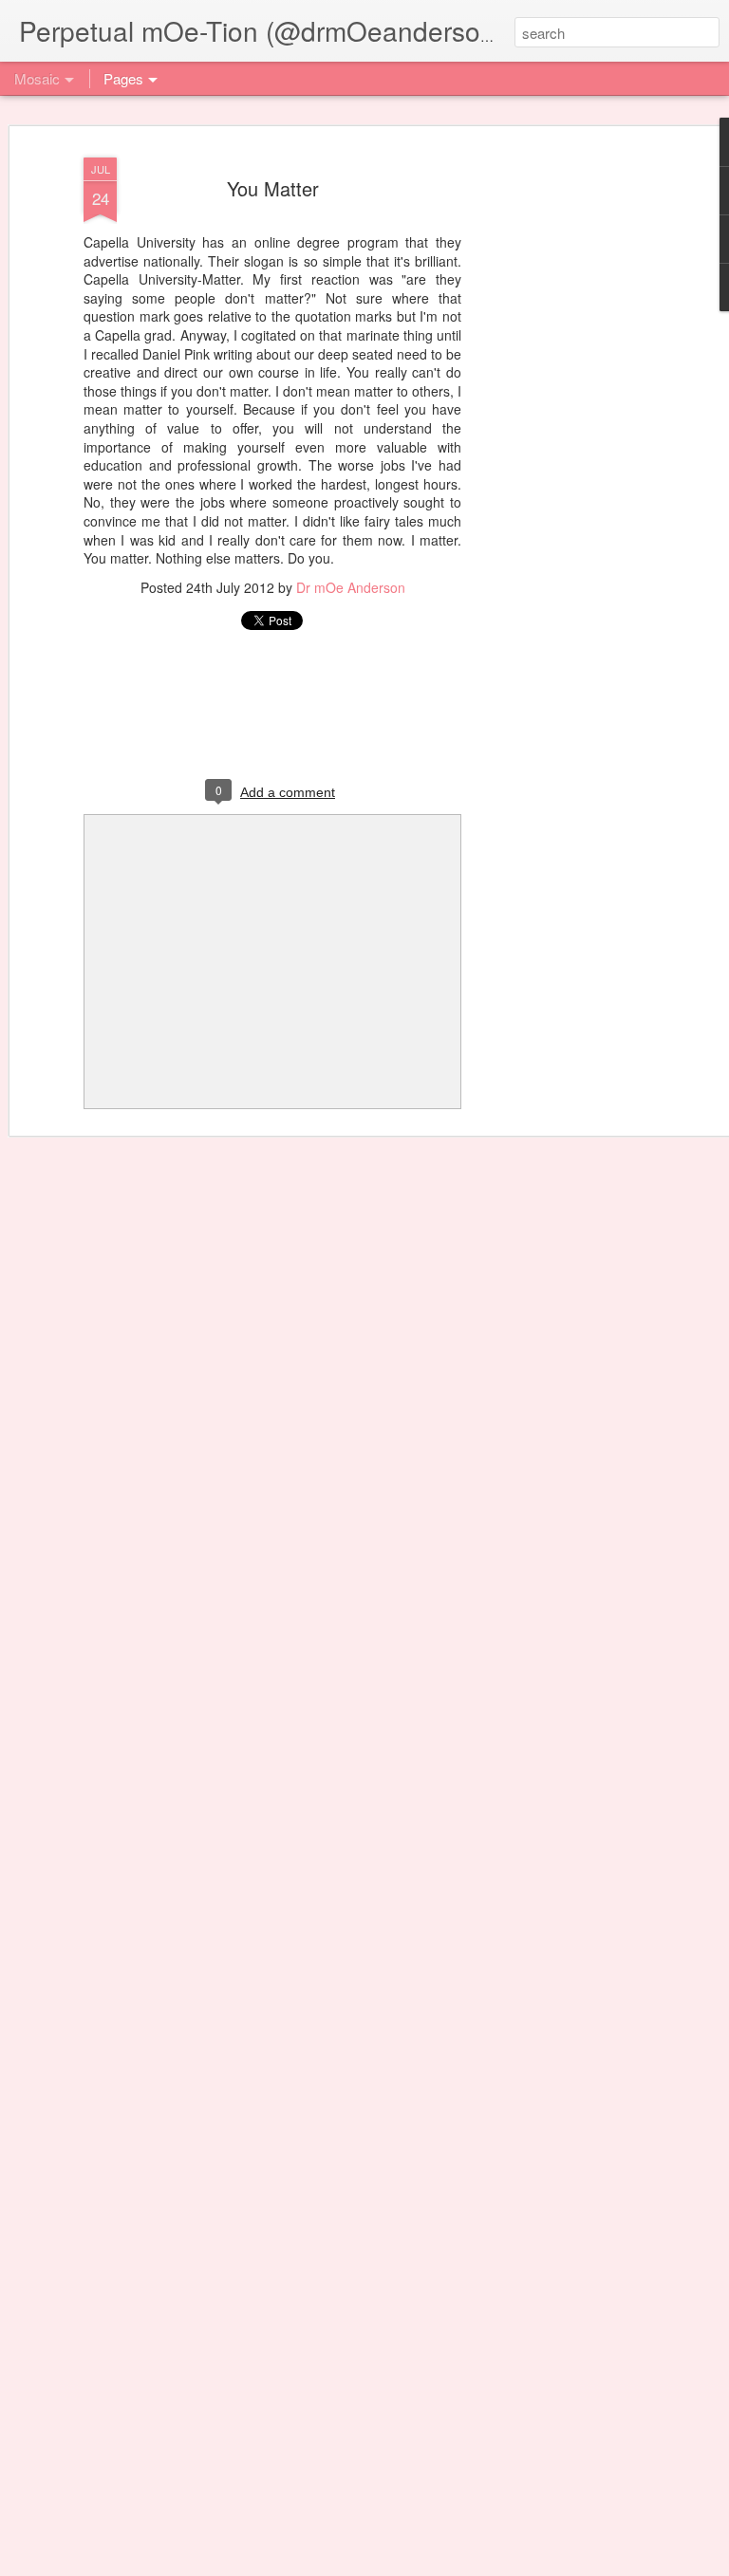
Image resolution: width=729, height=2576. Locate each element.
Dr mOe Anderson (351, 587)
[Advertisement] (566, 447)
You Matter (273, 188)
